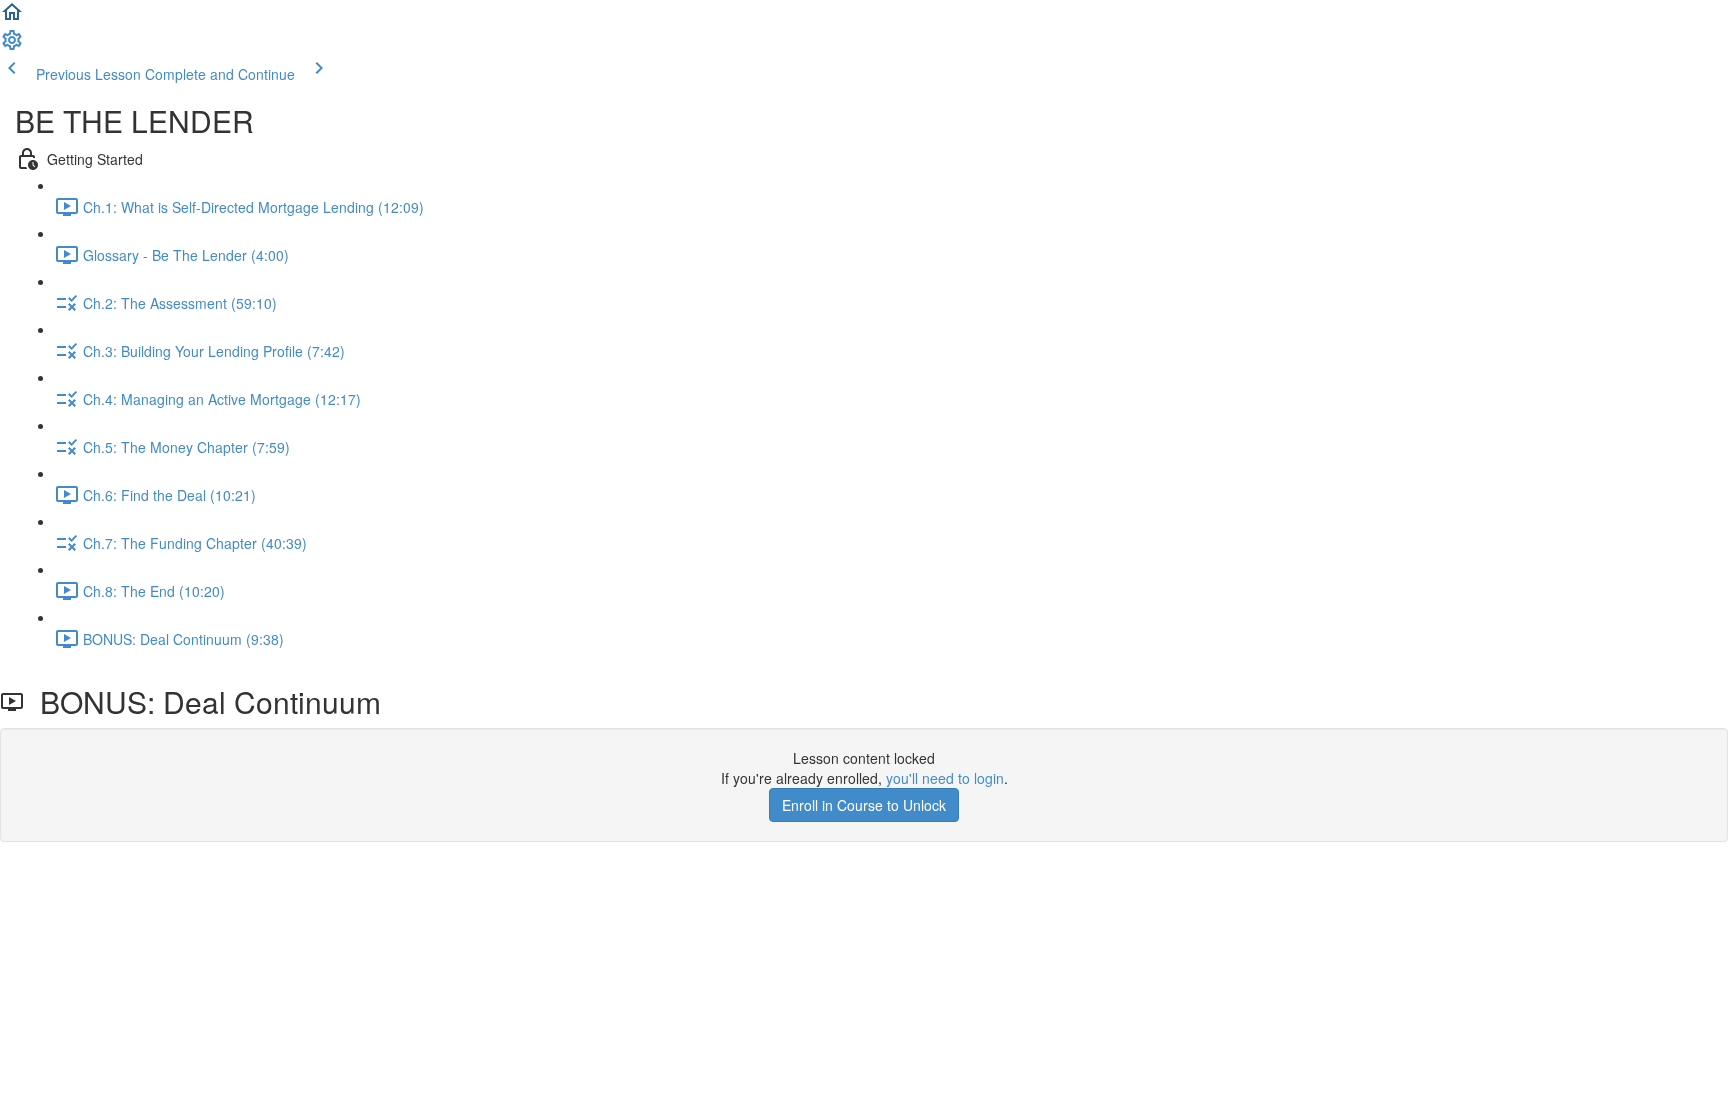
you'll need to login (945, 778)
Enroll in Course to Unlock (864, 805)
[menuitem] (12, 46)
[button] (12, 18)
